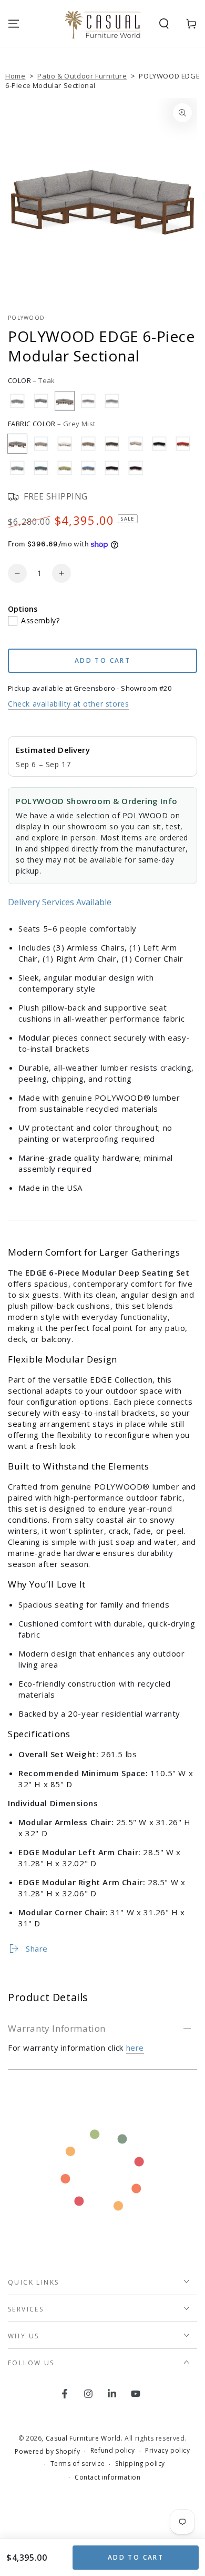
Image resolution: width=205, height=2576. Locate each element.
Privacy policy (167, 2451)
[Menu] (14, 24)
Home (15, 76)
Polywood (26, 318)
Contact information (107, 2477)
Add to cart (136, 2557)
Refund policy (113, 2451)
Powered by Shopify (47, 2452)
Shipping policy (140, 2464)
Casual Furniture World (83, 2438)
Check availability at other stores (68, 704)
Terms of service (78, 2464)
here (135, 2048)
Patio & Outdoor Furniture (82, 76)
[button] (164, 24)
